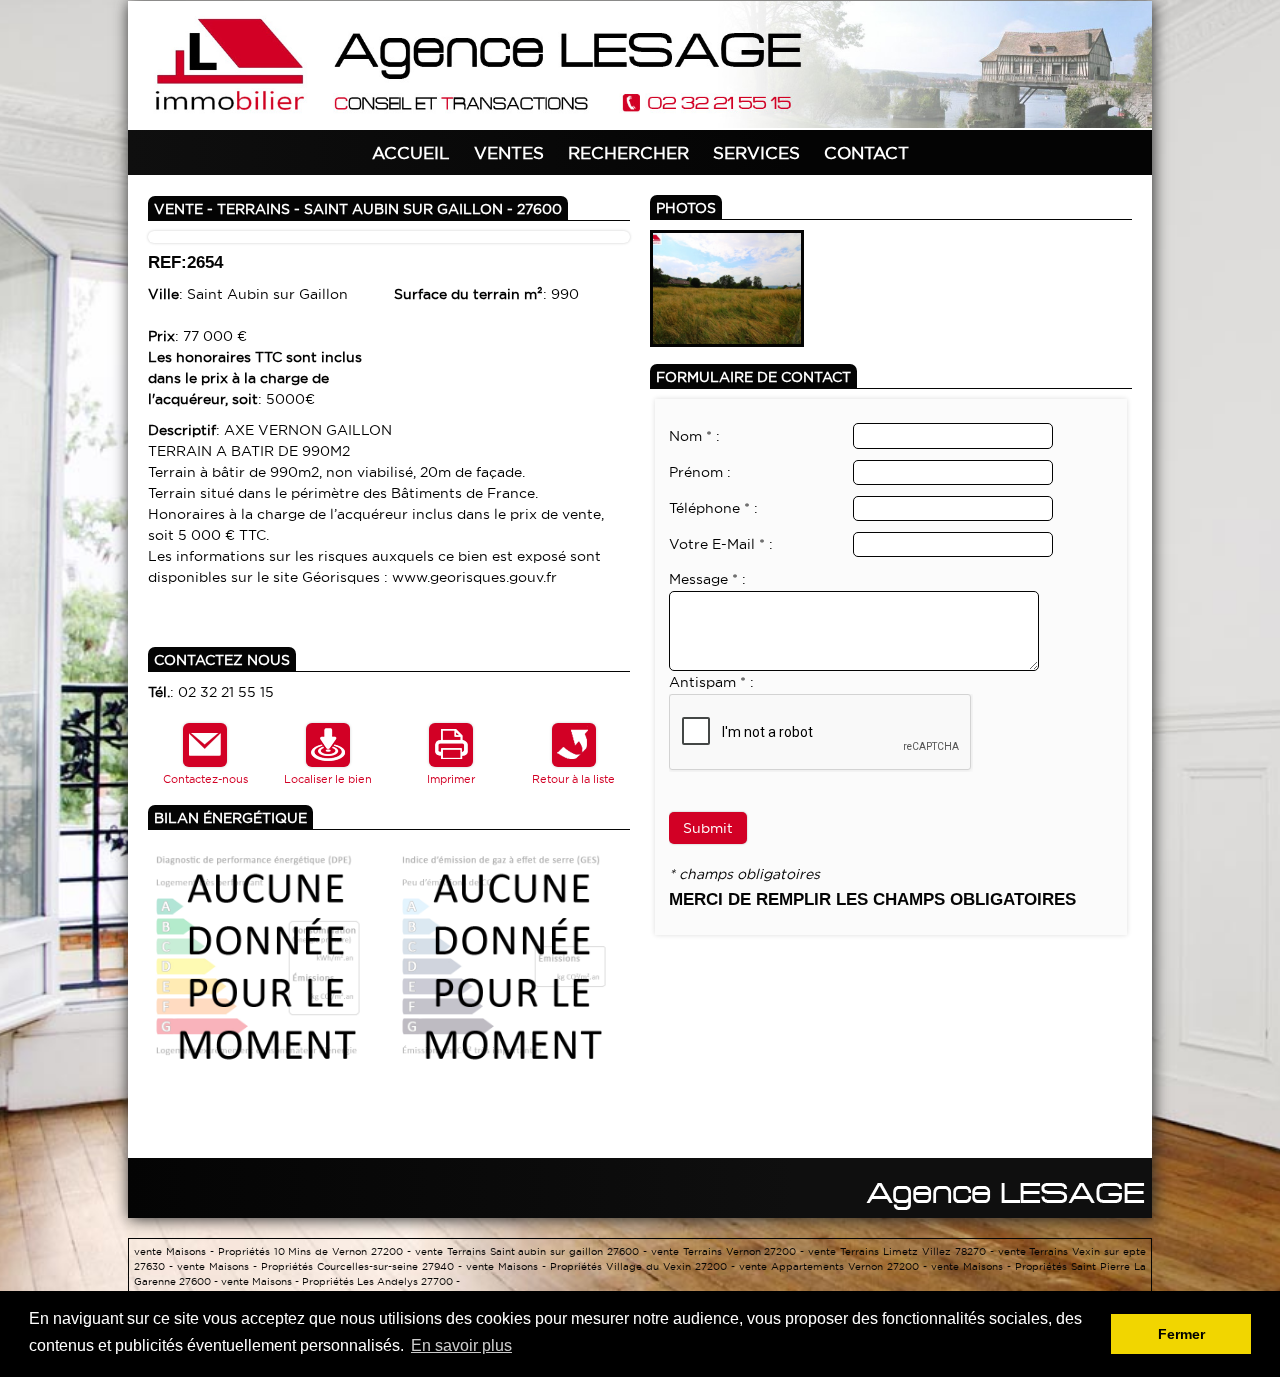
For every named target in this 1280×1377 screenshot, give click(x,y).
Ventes (509, 152)
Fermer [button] (1181, 1334)
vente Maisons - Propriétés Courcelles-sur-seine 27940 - (321, 1266)
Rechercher (628, 152)
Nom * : (694, 436)
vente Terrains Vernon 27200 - (729, 1251)
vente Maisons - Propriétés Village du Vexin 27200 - (602, 1266)
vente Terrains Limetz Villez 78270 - (902, 1251)
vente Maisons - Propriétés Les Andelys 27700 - (340, 1281)
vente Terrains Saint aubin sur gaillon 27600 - (533, 1251)
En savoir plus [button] (461, 1345)
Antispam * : (711, 682)
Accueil (411, 152)
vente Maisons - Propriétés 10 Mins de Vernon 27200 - (274, 1251)
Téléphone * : (713, 508)
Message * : (707, 579)
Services (756, 152)
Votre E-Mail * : (721, 544)
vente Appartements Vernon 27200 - (835, 1266)
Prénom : (700, 472)
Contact (866, 152)
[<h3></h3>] (727, 287)
